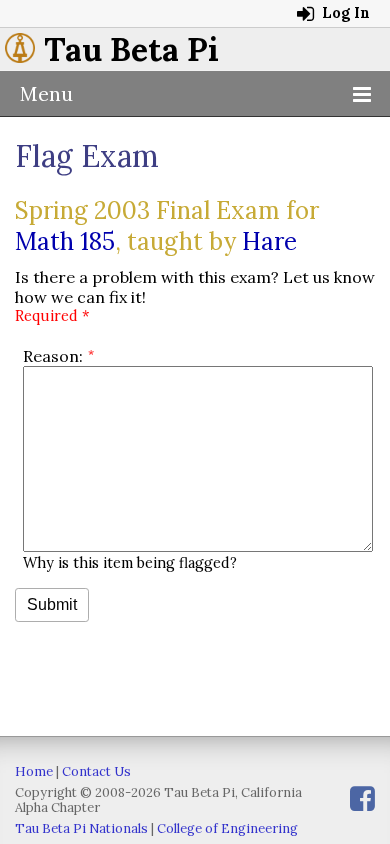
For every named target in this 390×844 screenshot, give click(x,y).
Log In (344, 13)
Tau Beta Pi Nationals (81, 828)
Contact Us (96, 771)
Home (34, 771)
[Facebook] (362, 798)
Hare (269, 241)
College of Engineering (227, 828)
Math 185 (65, 241)
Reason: (53, 356)
